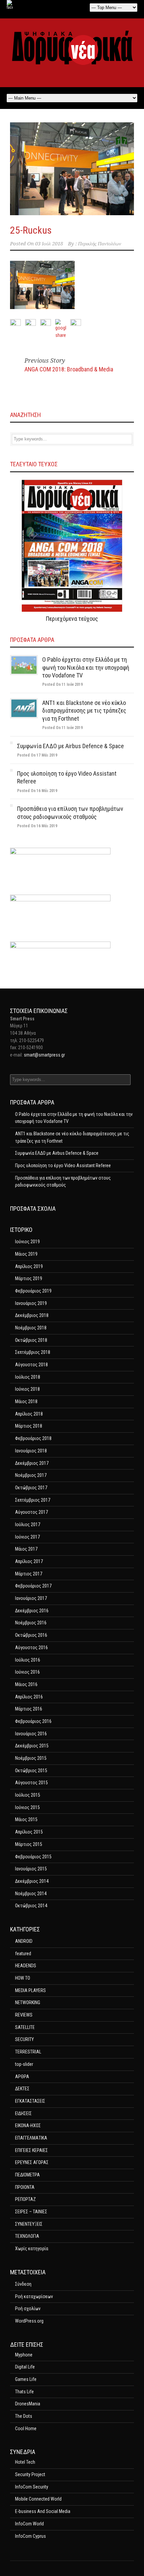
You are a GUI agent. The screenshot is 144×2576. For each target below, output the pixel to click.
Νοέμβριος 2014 (31, 1894)
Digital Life (25, 2367)
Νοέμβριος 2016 (31, 1623)
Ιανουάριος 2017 (31, 1598)
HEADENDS (26, 1966)
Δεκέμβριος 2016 (32, 1611)
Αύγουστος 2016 (31, 1648)
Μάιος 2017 (26, 1549)
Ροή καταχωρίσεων (34, 2296)
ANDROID (24, 1941)
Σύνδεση (23, 2284)
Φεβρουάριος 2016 (33, 1721)
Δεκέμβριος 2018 (32, 1315)
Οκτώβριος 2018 (31, 1340)
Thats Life (24, 2392)
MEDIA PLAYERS (30, 1990)
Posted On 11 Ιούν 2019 (62, 684)
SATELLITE (25, 2027)
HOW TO (23, 1978)
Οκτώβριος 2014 (31, 1906)
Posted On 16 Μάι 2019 (37, 791)
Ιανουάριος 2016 (31, 1734)
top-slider (24, 2064)
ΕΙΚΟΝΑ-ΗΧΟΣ (28, 2125)
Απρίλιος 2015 (29, 1832)
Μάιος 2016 (26, 1684)
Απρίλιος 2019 (29, 1266)
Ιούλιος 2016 (28, 1660)
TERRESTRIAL (28, 2052)
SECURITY (24, 2039)
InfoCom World (29, 2524)
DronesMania (28, 2404)
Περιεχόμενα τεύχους (72, 619)
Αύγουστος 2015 (31, 1783)
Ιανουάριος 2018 (31, 1451)
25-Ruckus (31, 230)
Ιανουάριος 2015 (31, 1869)
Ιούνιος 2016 (27, 1672)
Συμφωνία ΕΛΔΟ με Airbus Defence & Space (70, 746)
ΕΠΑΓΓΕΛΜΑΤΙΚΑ (31, 2138)
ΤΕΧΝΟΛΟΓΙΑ (27, 2236)
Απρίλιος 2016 (29, 1697)
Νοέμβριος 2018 (31, 1328)
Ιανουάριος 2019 (31, 1303)
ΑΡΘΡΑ (22, 2077)
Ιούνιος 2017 (27, 1537)
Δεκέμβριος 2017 (32, 1463)
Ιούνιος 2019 (27, 1242)
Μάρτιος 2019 (29, 1278)
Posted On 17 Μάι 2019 (37, 755)
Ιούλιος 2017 (28, 1524)
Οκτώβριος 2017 (31, 1488)
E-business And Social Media (43, 2511)
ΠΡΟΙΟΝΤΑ (25, 2187)
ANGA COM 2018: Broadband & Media (69, 369)
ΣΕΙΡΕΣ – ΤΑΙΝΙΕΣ (31, 2212)
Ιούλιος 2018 (28, 1377)
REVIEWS (24, 2015)
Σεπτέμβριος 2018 (33, 1352)
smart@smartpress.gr (44, 1055)
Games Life (26, 2379)
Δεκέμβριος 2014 (32, 1881)
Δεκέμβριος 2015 (32, 1746)
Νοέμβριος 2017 (31, 1475)
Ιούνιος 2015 (27, 1807)
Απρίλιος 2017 (29, 1561)
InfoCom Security (32, 2487)
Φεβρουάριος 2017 (33, 1586)
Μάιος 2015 (26, 1819)
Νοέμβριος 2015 (31, 1758)
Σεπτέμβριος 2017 (33, 1500)
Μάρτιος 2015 (29, 1844)
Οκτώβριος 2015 (31, 1771)
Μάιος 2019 (26, 1254)
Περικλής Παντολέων (100, 244)
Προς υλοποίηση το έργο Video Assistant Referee (63, 1165)
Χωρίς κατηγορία (32, 2249)
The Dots (24, 2416)
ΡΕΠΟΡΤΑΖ (25, 2199)
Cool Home (26, 2429)
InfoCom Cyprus (30, 2536)
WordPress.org (29, 2321)
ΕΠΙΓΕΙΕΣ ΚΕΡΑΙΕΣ (31, 2150)
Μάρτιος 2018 (29, 1426)
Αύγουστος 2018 (31, 1365)
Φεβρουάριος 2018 (33, 1438)
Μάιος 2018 (26, 1401)
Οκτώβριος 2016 (31, 1635)
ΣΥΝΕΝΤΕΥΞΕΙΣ (29, 2224)
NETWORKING (28, 2002)
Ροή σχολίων (28, 2309)
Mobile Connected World (38, 2499)
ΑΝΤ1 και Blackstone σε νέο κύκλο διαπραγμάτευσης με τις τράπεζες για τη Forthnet (84, 711)
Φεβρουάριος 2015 (33, 1857)
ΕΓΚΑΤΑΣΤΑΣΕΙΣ (30, 2101)
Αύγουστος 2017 (31, 1512)
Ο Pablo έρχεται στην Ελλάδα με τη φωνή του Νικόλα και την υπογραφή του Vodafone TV (86, 667)
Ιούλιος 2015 (28, 1795)
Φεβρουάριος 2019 (33, 1291)
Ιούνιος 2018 (27, 1389)
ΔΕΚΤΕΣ (22, 2089)
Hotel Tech (25, 2462)
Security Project (30, 2474)
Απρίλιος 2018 (29, 1414)
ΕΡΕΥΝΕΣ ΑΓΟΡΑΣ (32, 2162)
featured (23, 1954)
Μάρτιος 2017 (29, 1574)
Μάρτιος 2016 (29, 1709)
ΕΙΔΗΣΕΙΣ (23, 2113)
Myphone (24, 2355)
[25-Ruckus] (72, 169)
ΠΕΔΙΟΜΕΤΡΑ (27, 2175)
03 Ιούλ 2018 (49, 244)
